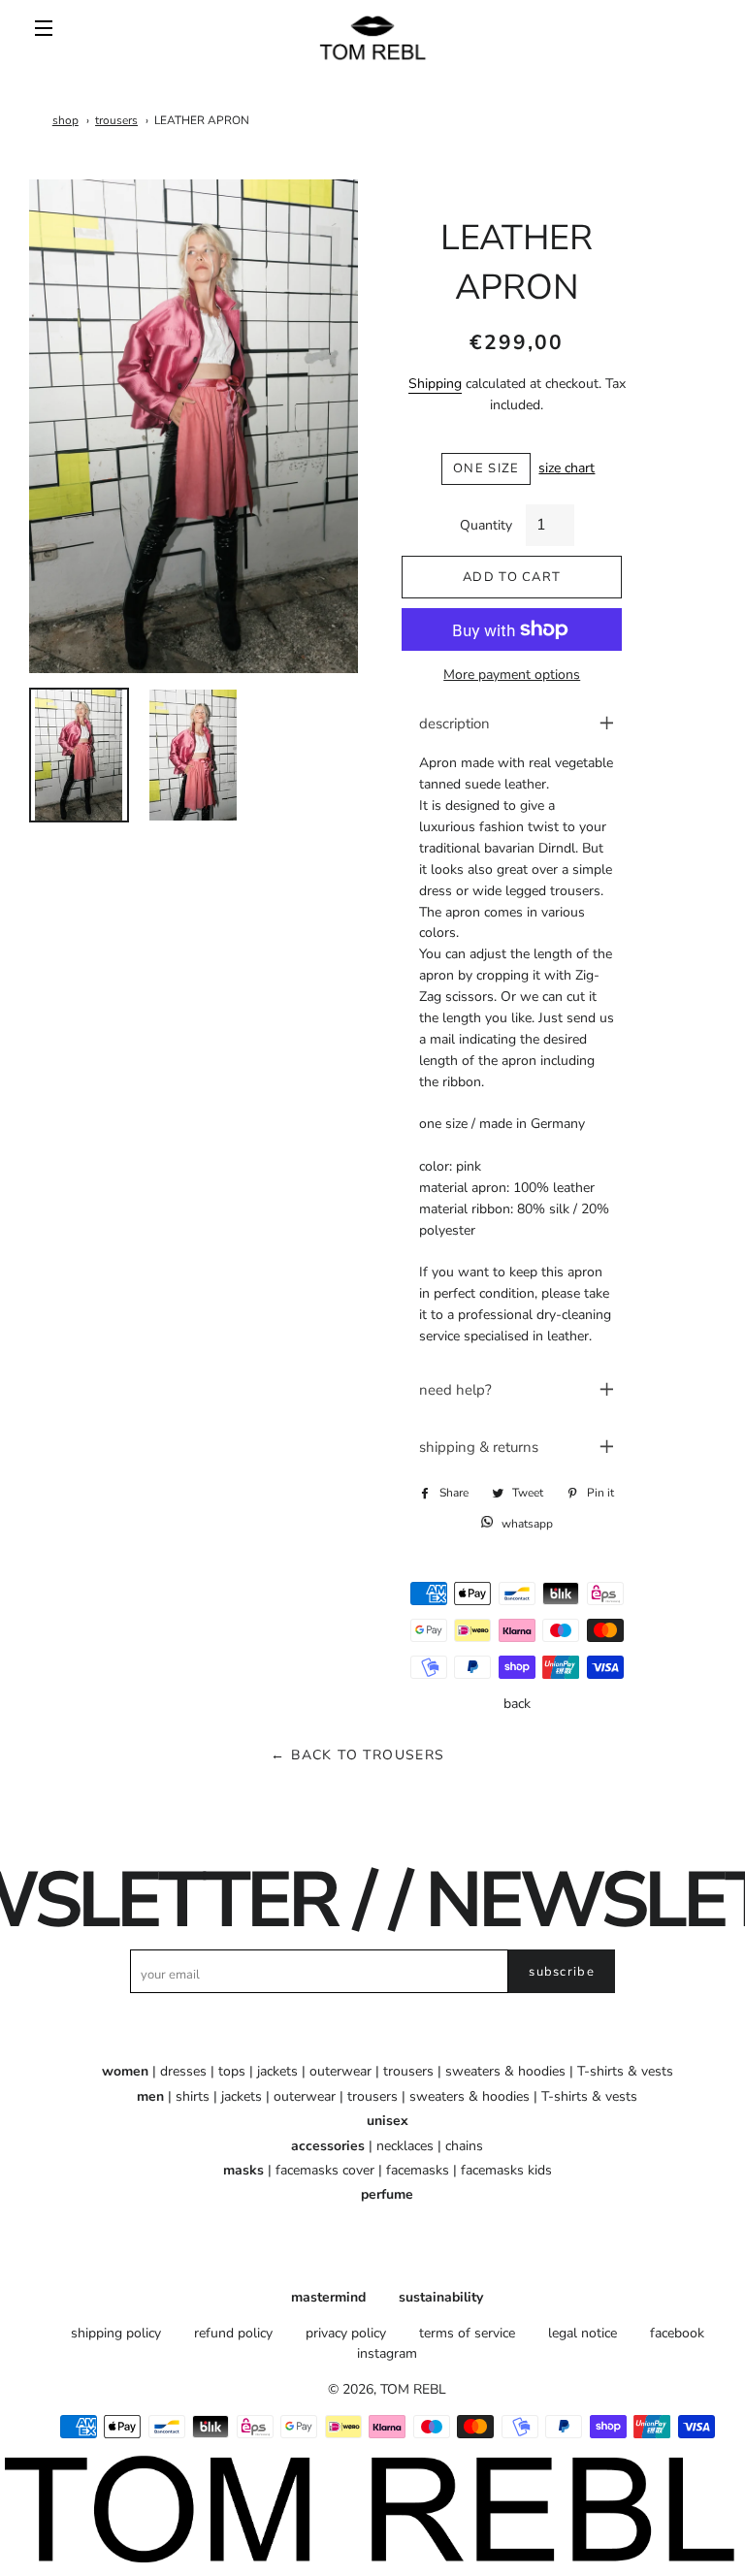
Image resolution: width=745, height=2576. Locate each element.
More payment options (512, 675)
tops (232, 2071)
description (454, 724)
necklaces (405, 2146)
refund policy (233, 2333)
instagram (387, 2353)
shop (65, 120)
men (150, 2096)
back (517, 1704)
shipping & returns (479, 1447)
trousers (116, 120)
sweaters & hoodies (505, 2071)
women (125, 2071)
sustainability (441, 2297)
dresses (183, 2071)
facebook (677, 2333)
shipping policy (116, 2333)
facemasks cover (325, 2170)
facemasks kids (506, 2170)
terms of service (467, 2333)
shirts (193, 2096)
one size (486, 468)
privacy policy (346, 2333)
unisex (388, 2121)
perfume (387, 2194)
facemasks (418, 2170)
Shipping (435, 384)
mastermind (328, 2297)
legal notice (583, 2333)
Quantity (486, 525)
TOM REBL (413, 2389)
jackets (277, 2071)
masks (243, 2170)
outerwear (340, 2071)
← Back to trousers (357, 1755)
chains (464, 2146)
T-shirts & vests (625, 2071)
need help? (455, 1390)
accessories (328, 2146)
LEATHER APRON (202, 120)
